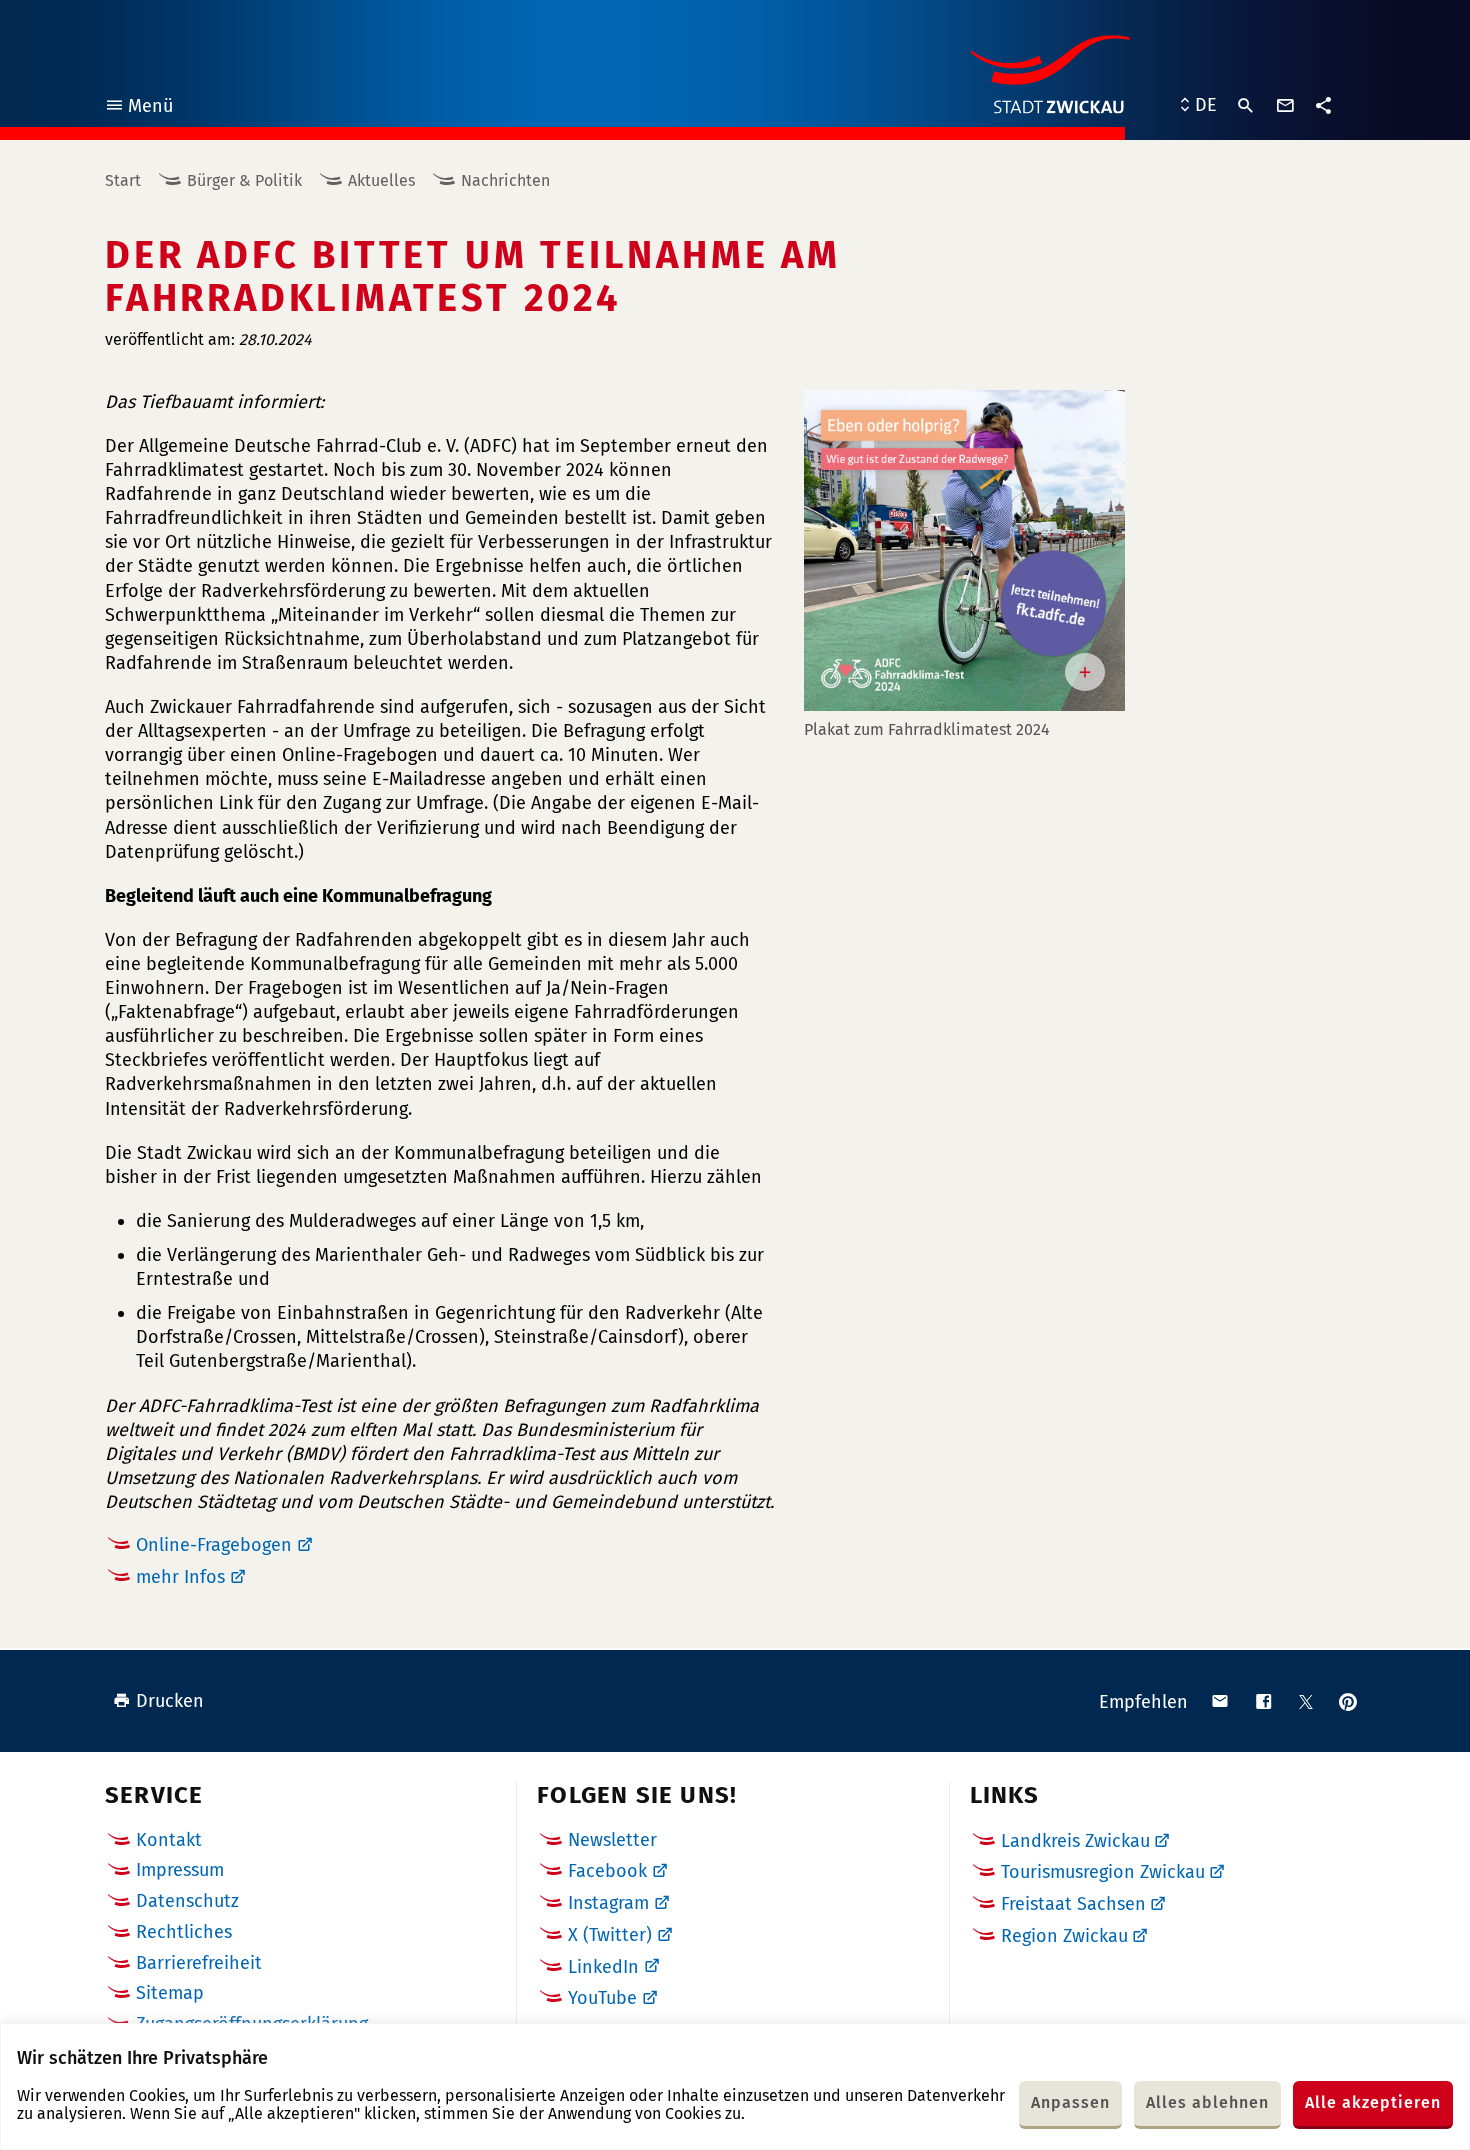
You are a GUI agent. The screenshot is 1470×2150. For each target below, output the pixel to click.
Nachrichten (505, 180)
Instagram (608, 1903)
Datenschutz (187, 1901)
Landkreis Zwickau (1075, 1841)
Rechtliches (184, 1932)
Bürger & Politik (244, 180)
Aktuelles (381, 180)
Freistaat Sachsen (1073, 1904)
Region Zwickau (1064, 1936)
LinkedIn (603, 1967)
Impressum (180, 1870)
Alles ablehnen (1207, 2102)
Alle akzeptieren (1373, 2102)
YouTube (602, 1998)
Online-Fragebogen (214, 1545)
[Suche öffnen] (1246, 106)
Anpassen (1070, 2102)
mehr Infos (180, 1577)
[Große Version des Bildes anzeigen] (964, 550)
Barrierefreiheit (199, 1963)
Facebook (607, 1871)
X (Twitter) (610, 1935)
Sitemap (170, 1993)
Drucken (170, 1701)
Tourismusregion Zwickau (1103, 1872)
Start (123, 180)
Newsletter (612, 1840)
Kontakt (169, 1840)
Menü (138, 108)
